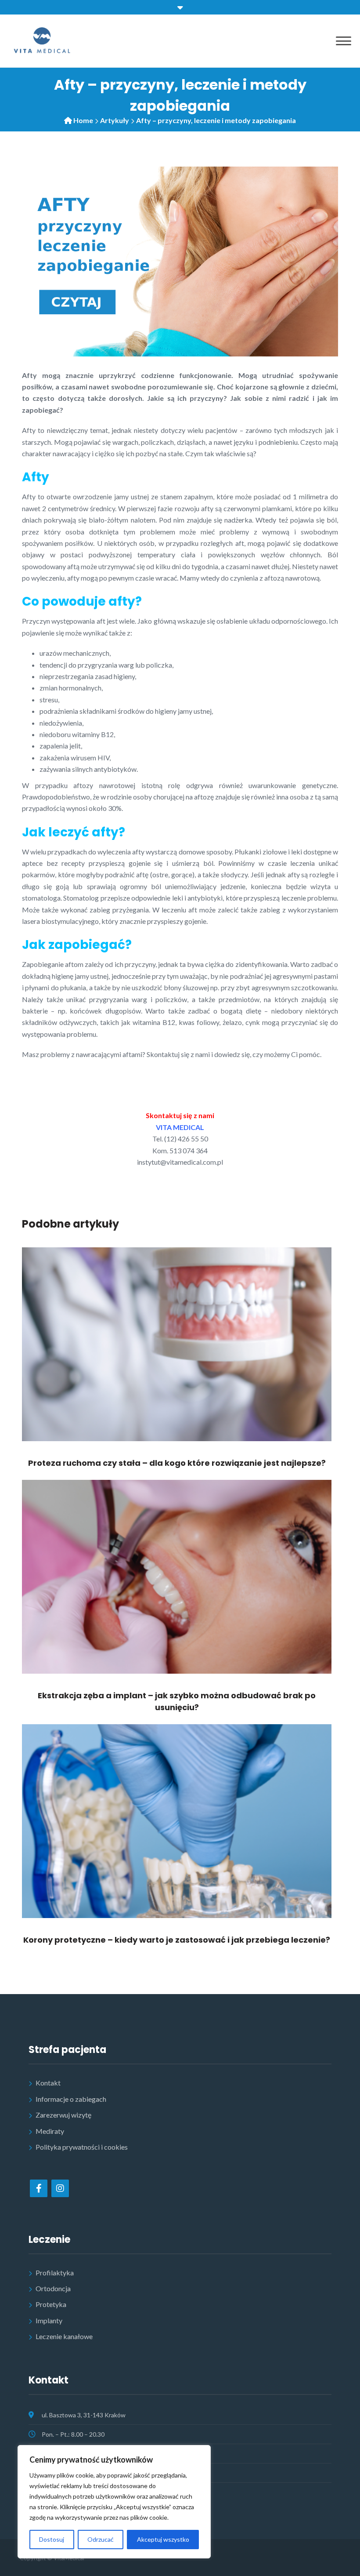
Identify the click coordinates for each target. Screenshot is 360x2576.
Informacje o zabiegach (71, 2099)
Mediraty (50, 2131)
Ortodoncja (53, 2288)
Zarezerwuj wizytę (63, 2115)
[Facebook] (39, 2188)
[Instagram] (60, 2188)
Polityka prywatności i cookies (82, 2147)
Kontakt (48, 2083)
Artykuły (115, 120)
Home (83, 120)
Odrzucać (101, 2539)
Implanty (49, 2320)
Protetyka (51, 2304)
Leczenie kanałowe (64, 2336)
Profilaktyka (55, 2273)
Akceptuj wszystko (163, 2539)
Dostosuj (52, 2539)
